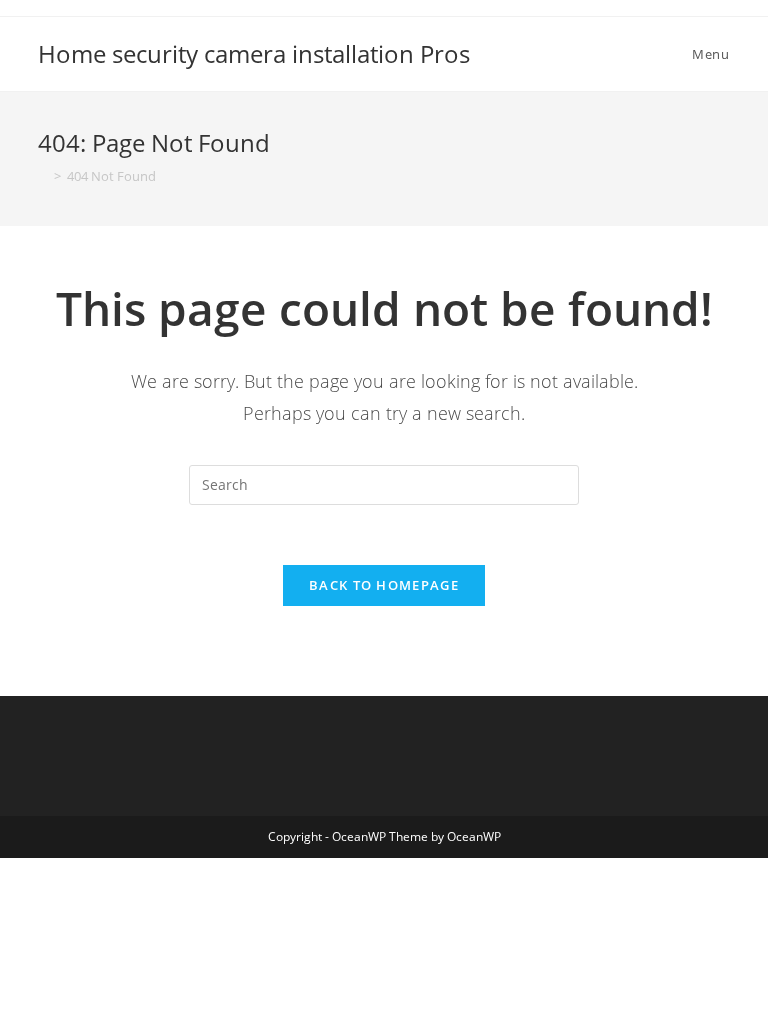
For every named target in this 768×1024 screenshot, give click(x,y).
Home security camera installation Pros (254, 53)
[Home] (43, 176)
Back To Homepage (384, 585)
